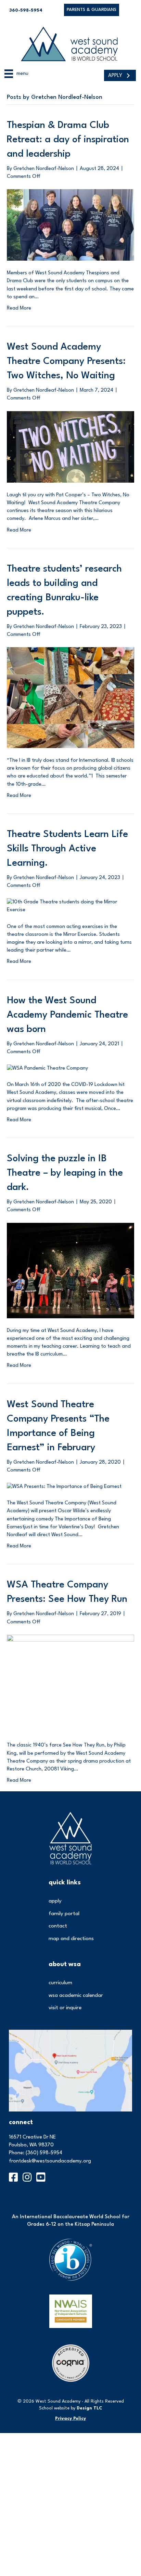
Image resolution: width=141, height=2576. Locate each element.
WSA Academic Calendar (76, 1996)
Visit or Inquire (65, 2008)
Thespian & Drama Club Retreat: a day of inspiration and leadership (68, 140)
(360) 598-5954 (44, 2153)
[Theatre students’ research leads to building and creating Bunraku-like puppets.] (70, 698)
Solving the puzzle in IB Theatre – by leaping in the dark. (65, 1173)
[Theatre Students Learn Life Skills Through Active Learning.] (70, 906)
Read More (19, 308)
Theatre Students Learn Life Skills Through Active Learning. (67, 849)
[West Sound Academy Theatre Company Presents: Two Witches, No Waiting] (70, 447)
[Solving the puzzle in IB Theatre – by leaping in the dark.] (70, 1270)
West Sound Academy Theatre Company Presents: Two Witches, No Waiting (66, 362)
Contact (58, 1926)
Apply (55, 1901)
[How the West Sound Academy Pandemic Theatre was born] (47, 1068)
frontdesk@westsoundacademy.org (50, 2161)
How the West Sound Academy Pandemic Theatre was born (67, 1015)
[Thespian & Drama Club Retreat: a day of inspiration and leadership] (70, 225)
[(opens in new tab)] (70, 2071)
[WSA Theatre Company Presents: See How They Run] (70, 1684)
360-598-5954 (26, 10)
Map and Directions (71, 1939)
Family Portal (64, 1914)
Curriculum (60, 1983)
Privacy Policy (70, 2418)
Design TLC (89, 2408)
